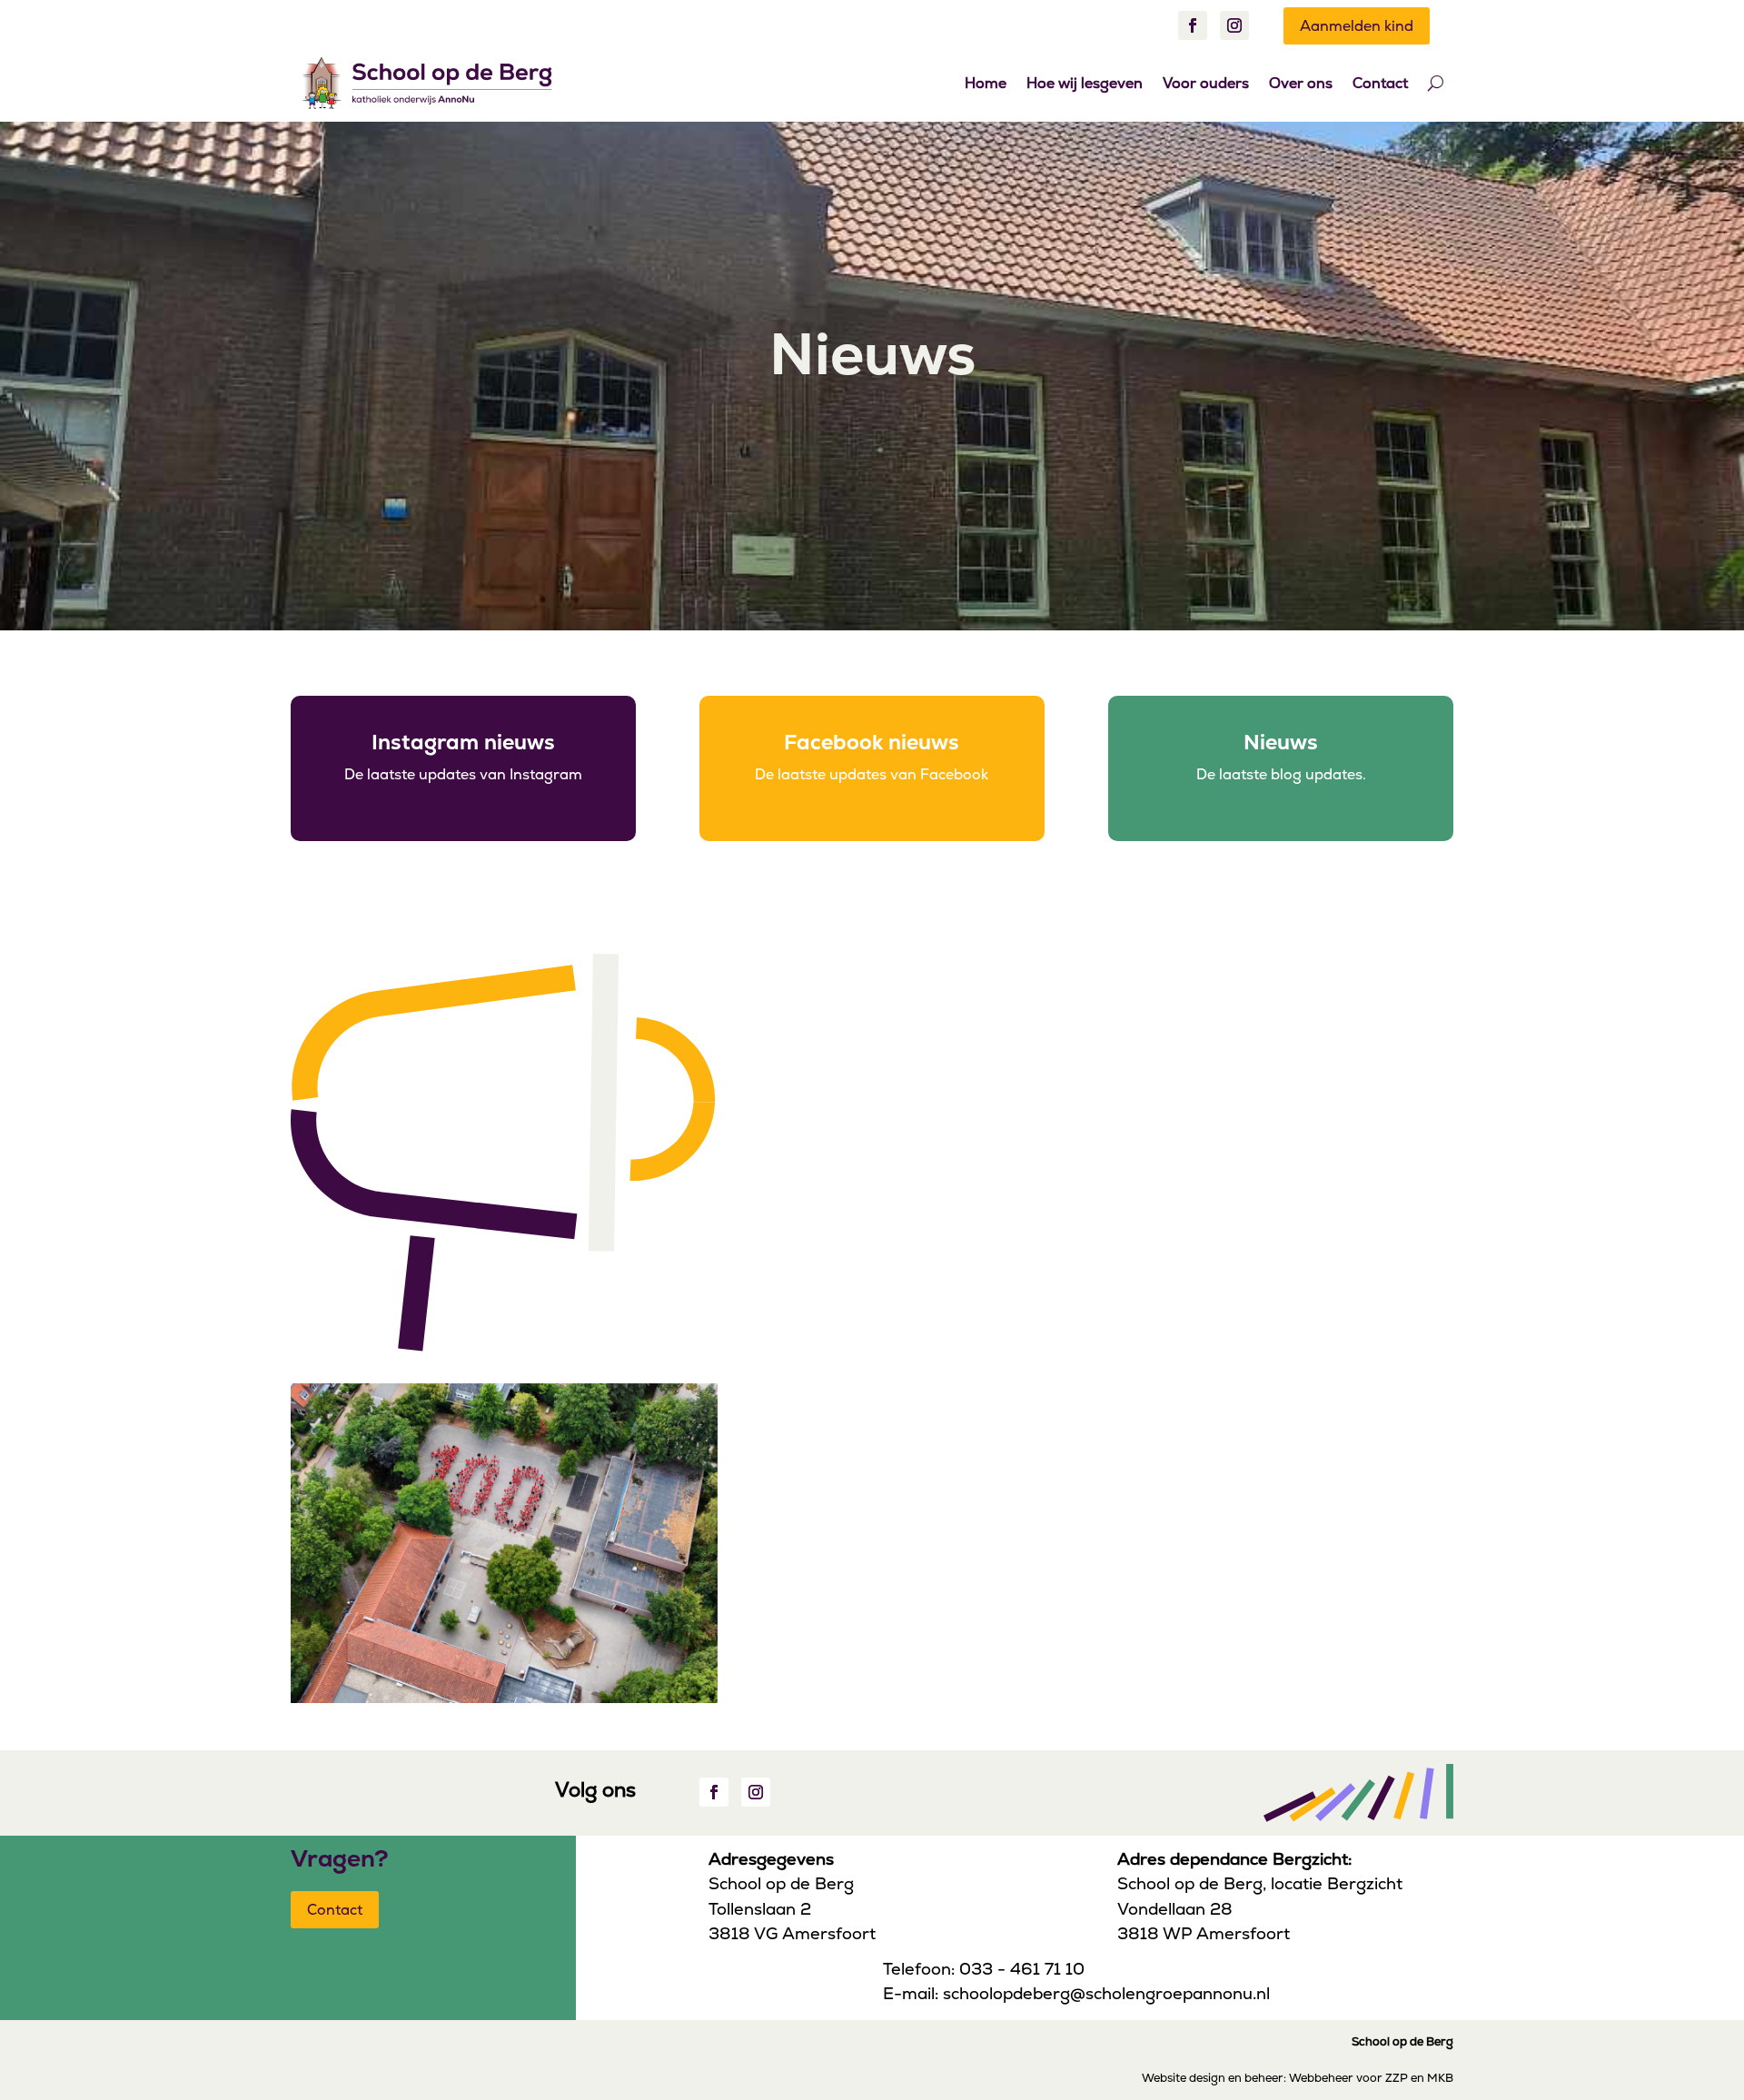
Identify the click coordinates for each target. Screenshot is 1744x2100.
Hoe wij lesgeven (1085, 83)
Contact (1380, 83)
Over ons (1301, 83)
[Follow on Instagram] (1234, 25)
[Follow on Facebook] (1193, 25)
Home (986, 83)
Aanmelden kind (1357, 26)
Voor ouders (1206, 83)
